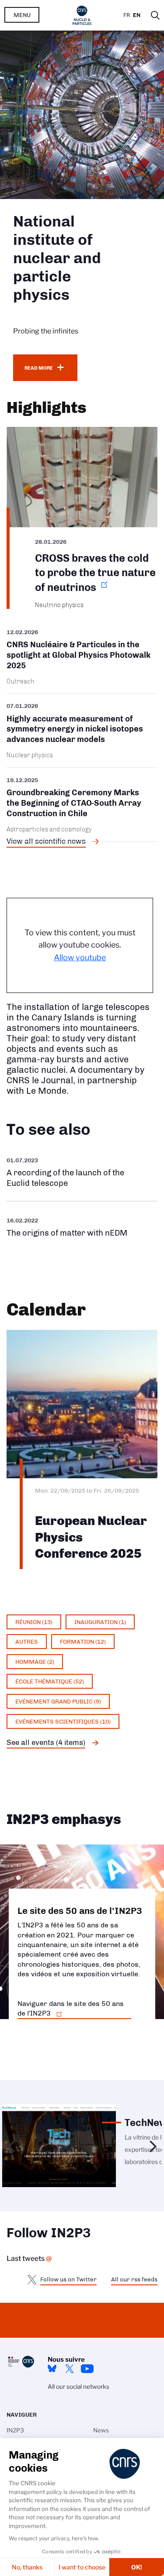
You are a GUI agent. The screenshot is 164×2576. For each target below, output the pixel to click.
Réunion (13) (34, 1622)
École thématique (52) (50, 1681)
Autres (27, 1642)
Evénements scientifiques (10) (63, 1721)
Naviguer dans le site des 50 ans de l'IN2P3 (71, 2008)
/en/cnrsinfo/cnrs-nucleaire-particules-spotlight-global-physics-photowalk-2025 (82, 660)
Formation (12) (83, 1642)
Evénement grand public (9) (58, 1701)
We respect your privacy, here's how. (54, 2538)
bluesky (52, 2369)
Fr (127, 15)
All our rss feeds (134, 2279)
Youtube (87, 2369)
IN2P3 (15, 2430)
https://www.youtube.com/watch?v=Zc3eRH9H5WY (82, 1172)
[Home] (82, 15)
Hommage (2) (35, 1662)
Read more (39, 368)
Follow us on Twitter (68, 2279)
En (137, 15)
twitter (70, 2369)
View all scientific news (46, 841)
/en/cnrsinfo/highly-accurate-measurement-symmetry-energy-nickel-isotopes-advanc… (82, 730)
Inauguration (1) (100, 1622)
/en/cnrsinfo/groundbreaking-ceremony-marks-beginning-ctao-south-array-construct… (82, 805)
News (101, 2430)
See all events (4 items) (46, 1742)
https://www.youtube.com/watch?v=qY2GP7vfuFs (82, 1227)
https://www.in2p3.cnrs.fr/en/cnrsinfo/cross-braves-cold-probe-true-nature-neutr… (82, 518)
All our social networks (79, 2387)
